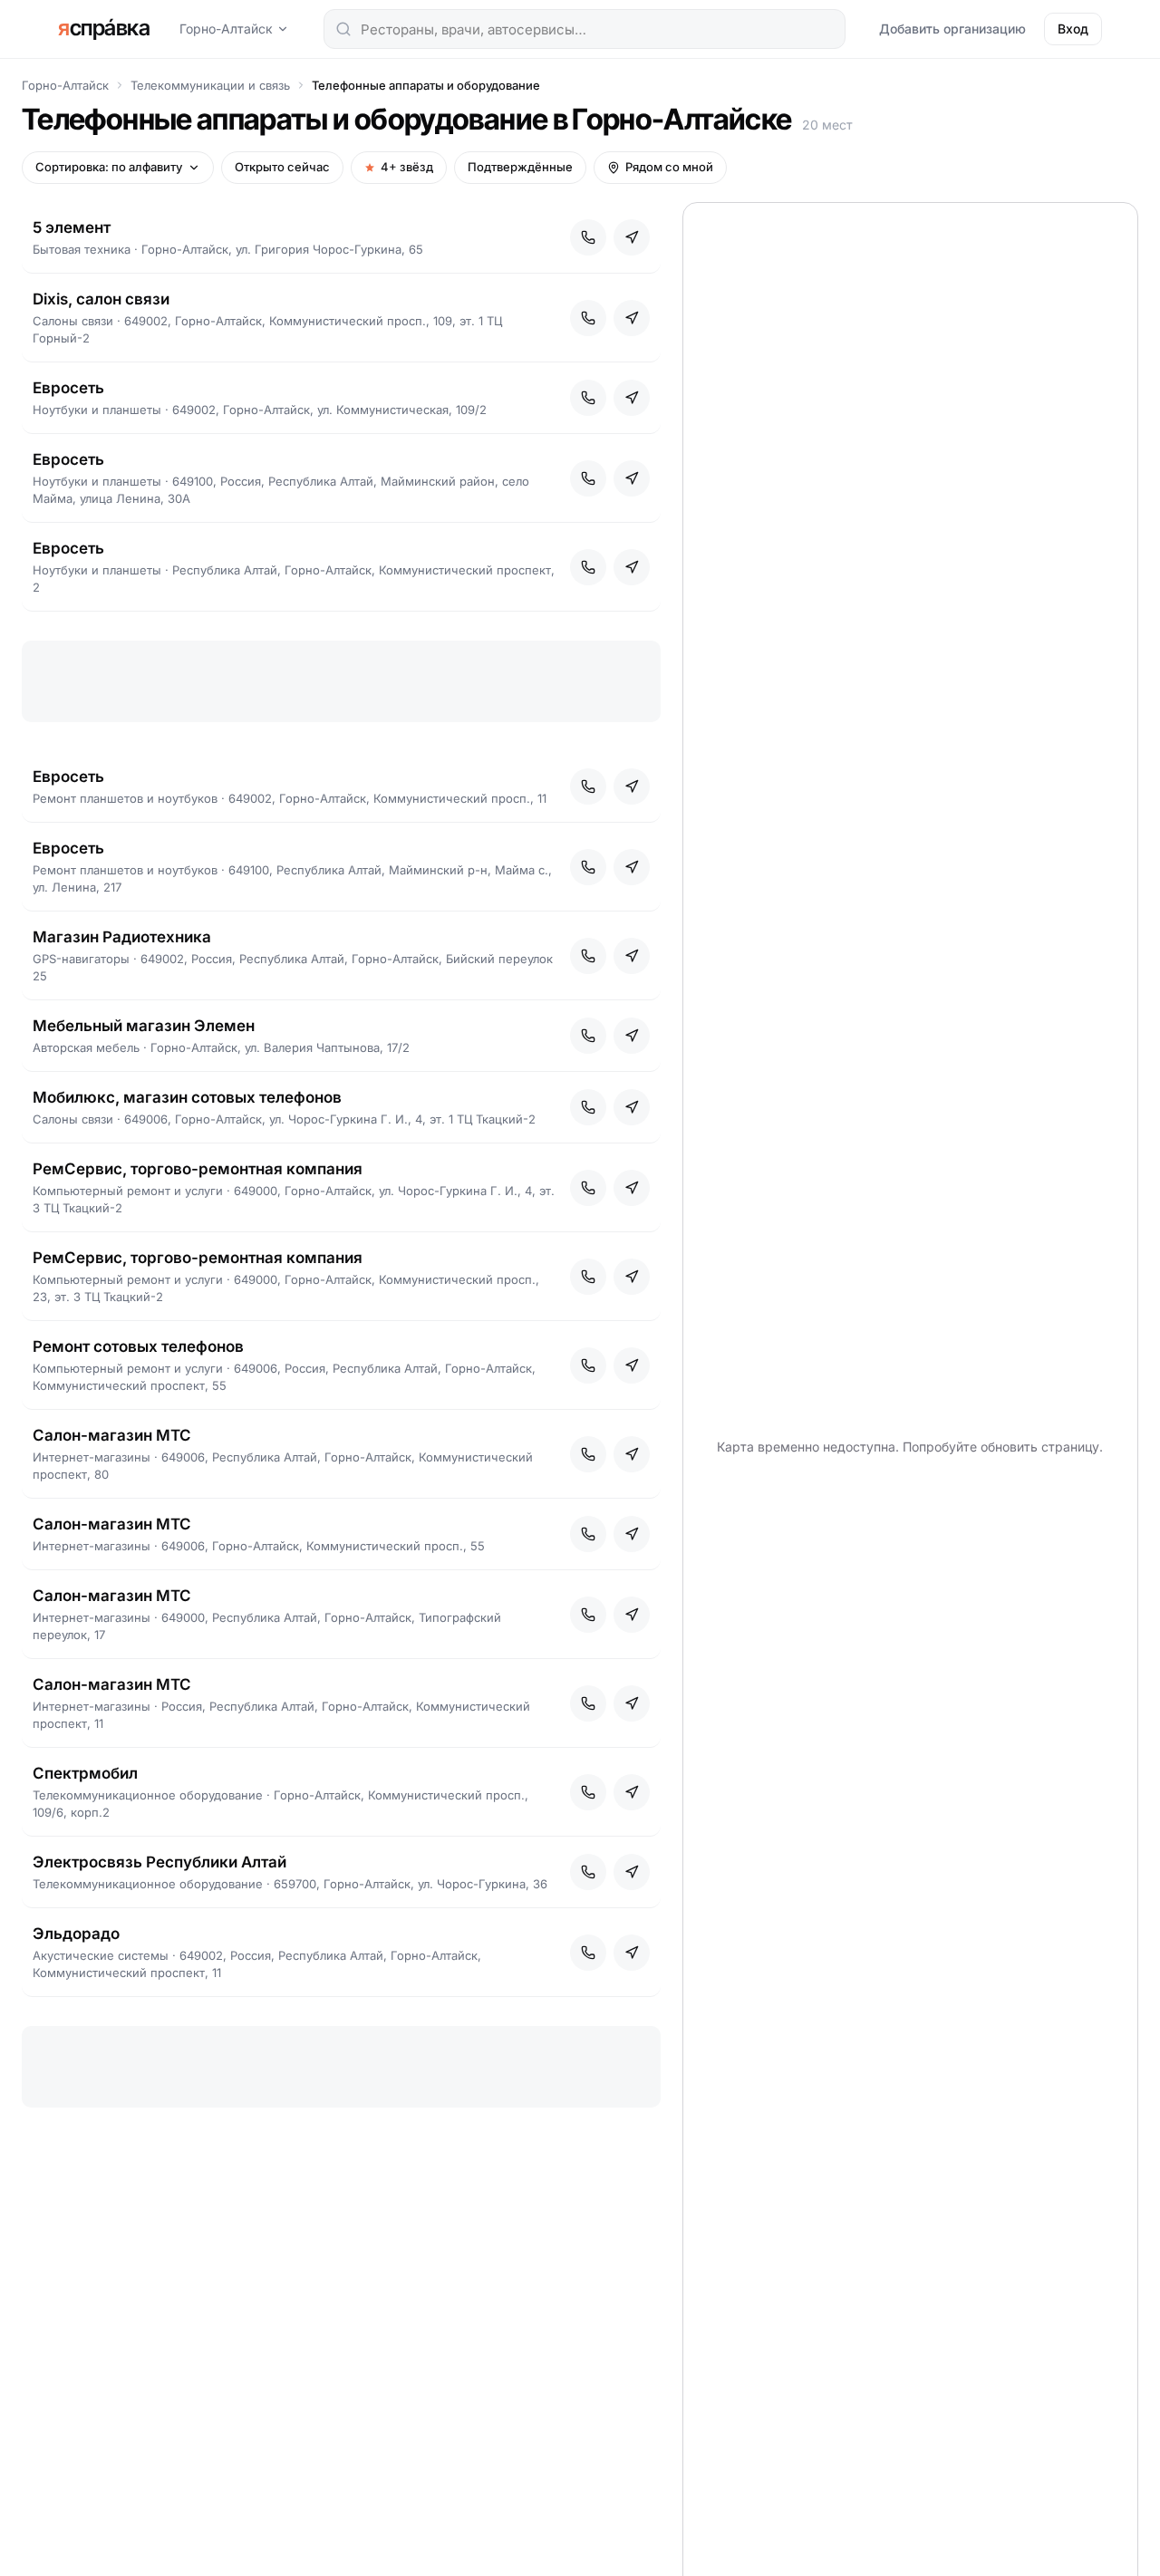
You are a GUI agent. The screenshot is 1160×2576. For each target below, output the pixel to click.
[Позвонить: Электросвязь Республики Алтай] (588, 1872)
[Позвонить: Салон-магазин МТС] (588, 1454)
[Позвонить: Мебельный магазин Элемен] (588, 1036)
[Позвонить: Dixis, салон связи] (588, 318)
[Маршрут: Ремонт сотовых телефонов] (632, 1365)
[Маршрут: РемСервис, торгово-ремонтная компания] (632, 1188)
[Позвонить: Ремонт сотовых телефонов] (588, 1365)
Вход (1073, 29)
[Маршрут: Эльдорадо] (632, 1953)
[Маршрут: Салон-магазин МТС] (632, 1454)
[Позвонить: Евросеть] (588, 398)
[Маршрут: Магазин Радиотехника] (632, 956)
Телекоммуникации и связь (210, 85)
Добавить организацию (952, 29)
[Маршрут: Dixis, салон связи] (632, 318)
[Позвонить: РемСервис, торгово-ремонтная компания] (588, 1188)
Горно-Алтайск (226, 29)
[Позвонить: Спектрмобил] (588, 1792)
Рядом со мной (669, 167)
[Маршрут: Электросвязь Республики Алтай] (632, 1872)
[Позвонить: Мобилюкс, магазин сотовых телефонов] (588, 1107)
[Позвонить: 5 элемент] (588, 237)
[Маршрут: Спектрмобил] (632, 1792)
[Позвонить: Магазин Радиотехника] (588, 956)
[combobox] (585, 29)
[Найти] (343, 29)
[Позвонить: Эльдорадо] (588, 1953)
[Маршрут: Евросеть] (632, 398)
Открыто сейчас (282, 167)
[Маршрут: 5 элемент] (632, 237)
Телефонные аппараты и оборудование (426, 85)
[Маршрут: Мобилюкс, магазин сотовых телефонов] (632, 1107)
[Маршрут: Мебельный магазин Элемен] (632, 1036)
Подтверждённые (520, 167)
